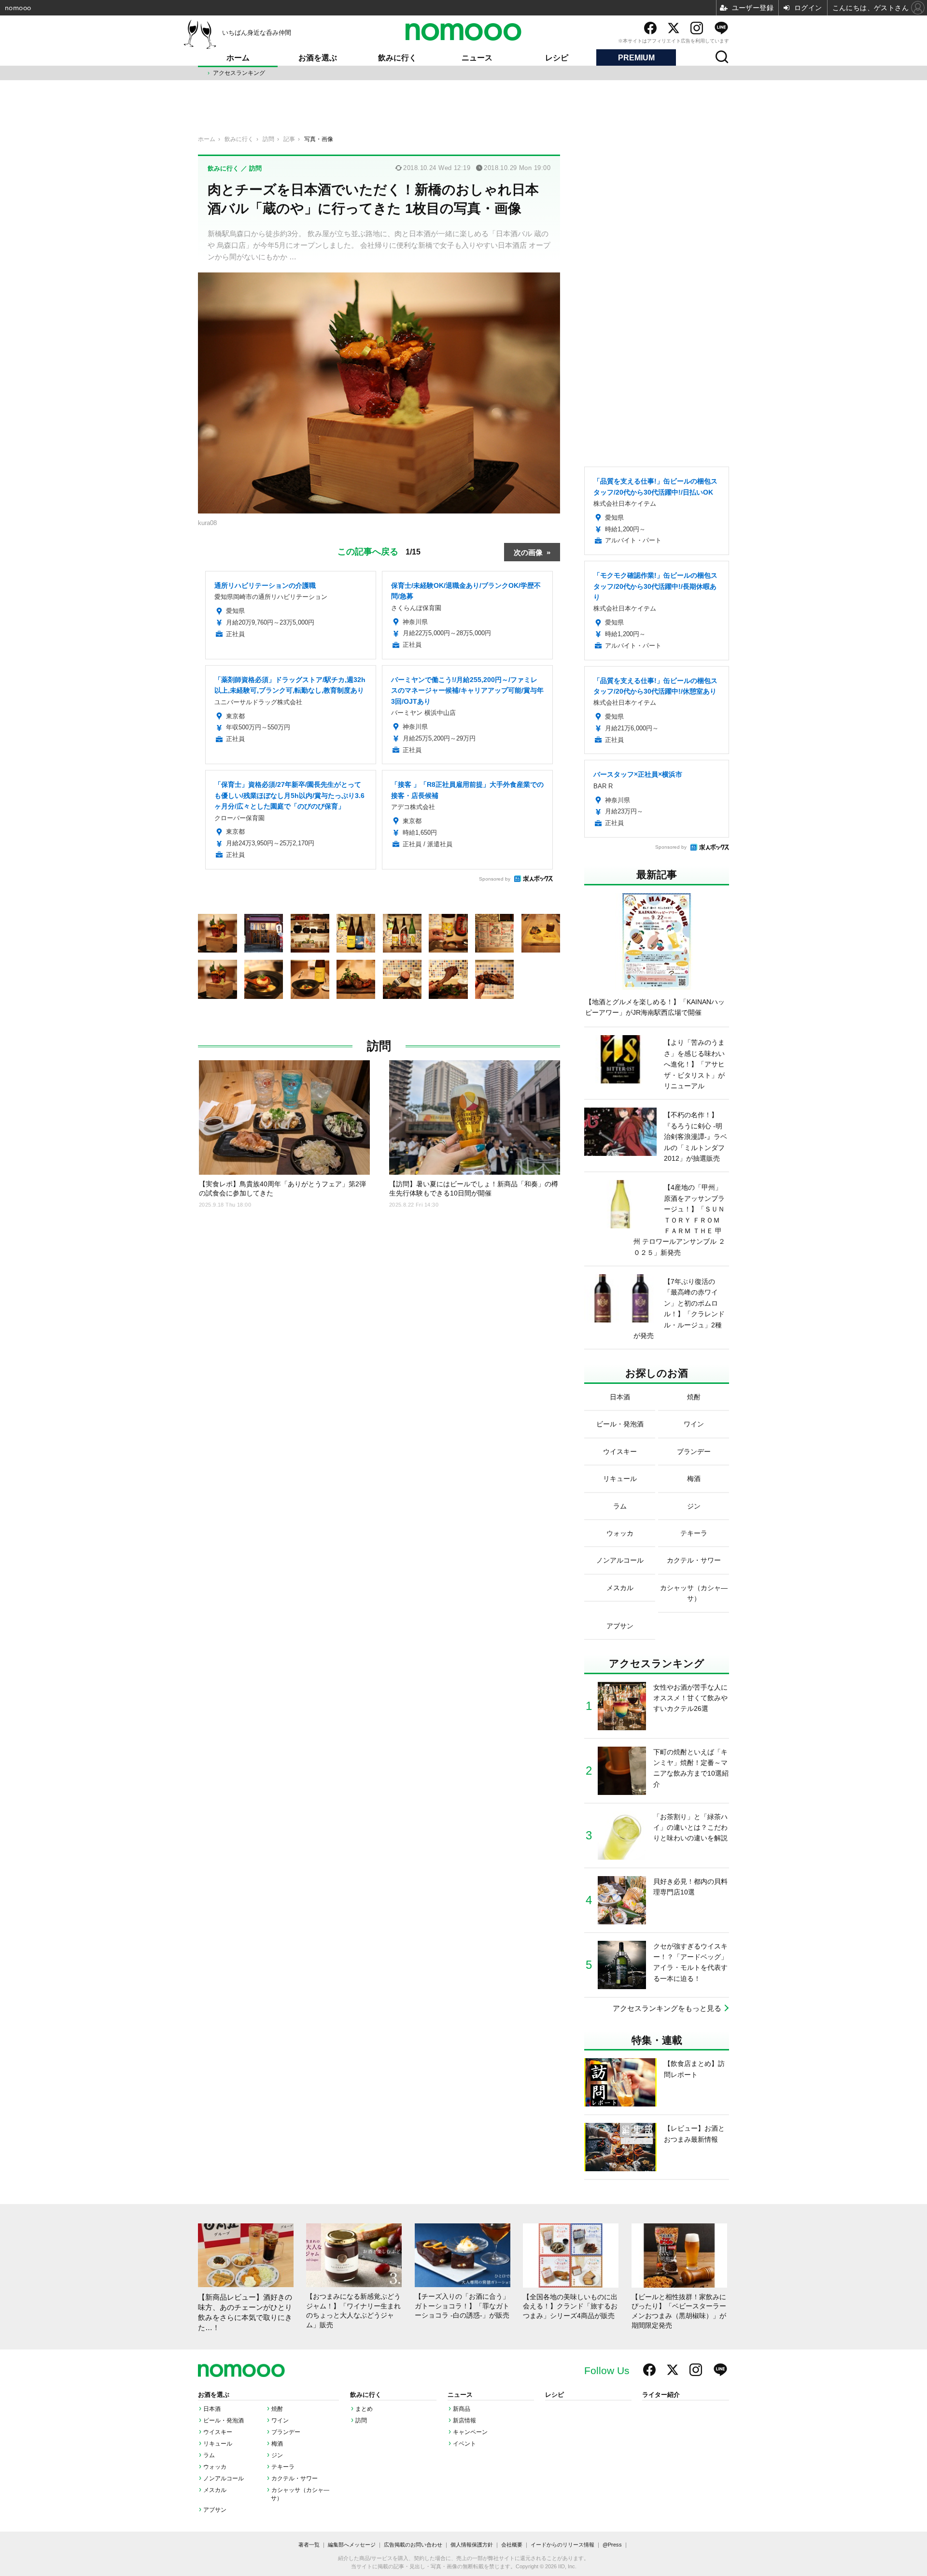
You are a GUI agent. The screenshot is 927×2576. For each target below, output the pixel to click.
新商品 (462, 2409)
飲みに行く (397, 58)
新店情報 (464, 2420)
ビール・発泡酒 (224, 2420)
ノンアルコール (224, 2478)
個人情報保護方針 (472, 2545)
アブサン (215, 2510)
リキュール (218, 2444)
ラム (209, 2455)
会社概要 (512, 2545)
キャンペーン (470, 2432)
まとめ (364, 2409)
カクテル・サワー (295, 2478)
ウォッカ (215, 2467)
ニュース (477, 58)
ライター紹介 (661, 2395)
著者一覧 (309, 2545)
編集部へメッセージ (352, 2545)
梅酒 (277, 2444)
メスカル (215, 2490)
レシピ (557, 58)
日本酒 (212, 2409)
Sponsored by (495, 879)
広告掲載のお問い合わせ (413, 2545)
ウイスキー (218, 2432)
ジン (277, 2455)
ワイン (280, 2420)
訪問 (379, 1046)
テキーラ (283, 2467)
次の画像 (528, 552)
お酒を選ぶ (318, 58)
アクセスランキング (239, 73)
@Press (612, 2545)
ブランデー (286, 2432)
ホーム (238, 58)
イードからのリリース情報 (562, 2545)
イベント (464, 2444)
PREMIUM (636, 58)
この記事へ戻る (379, 551)
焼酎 (277, 2409)
